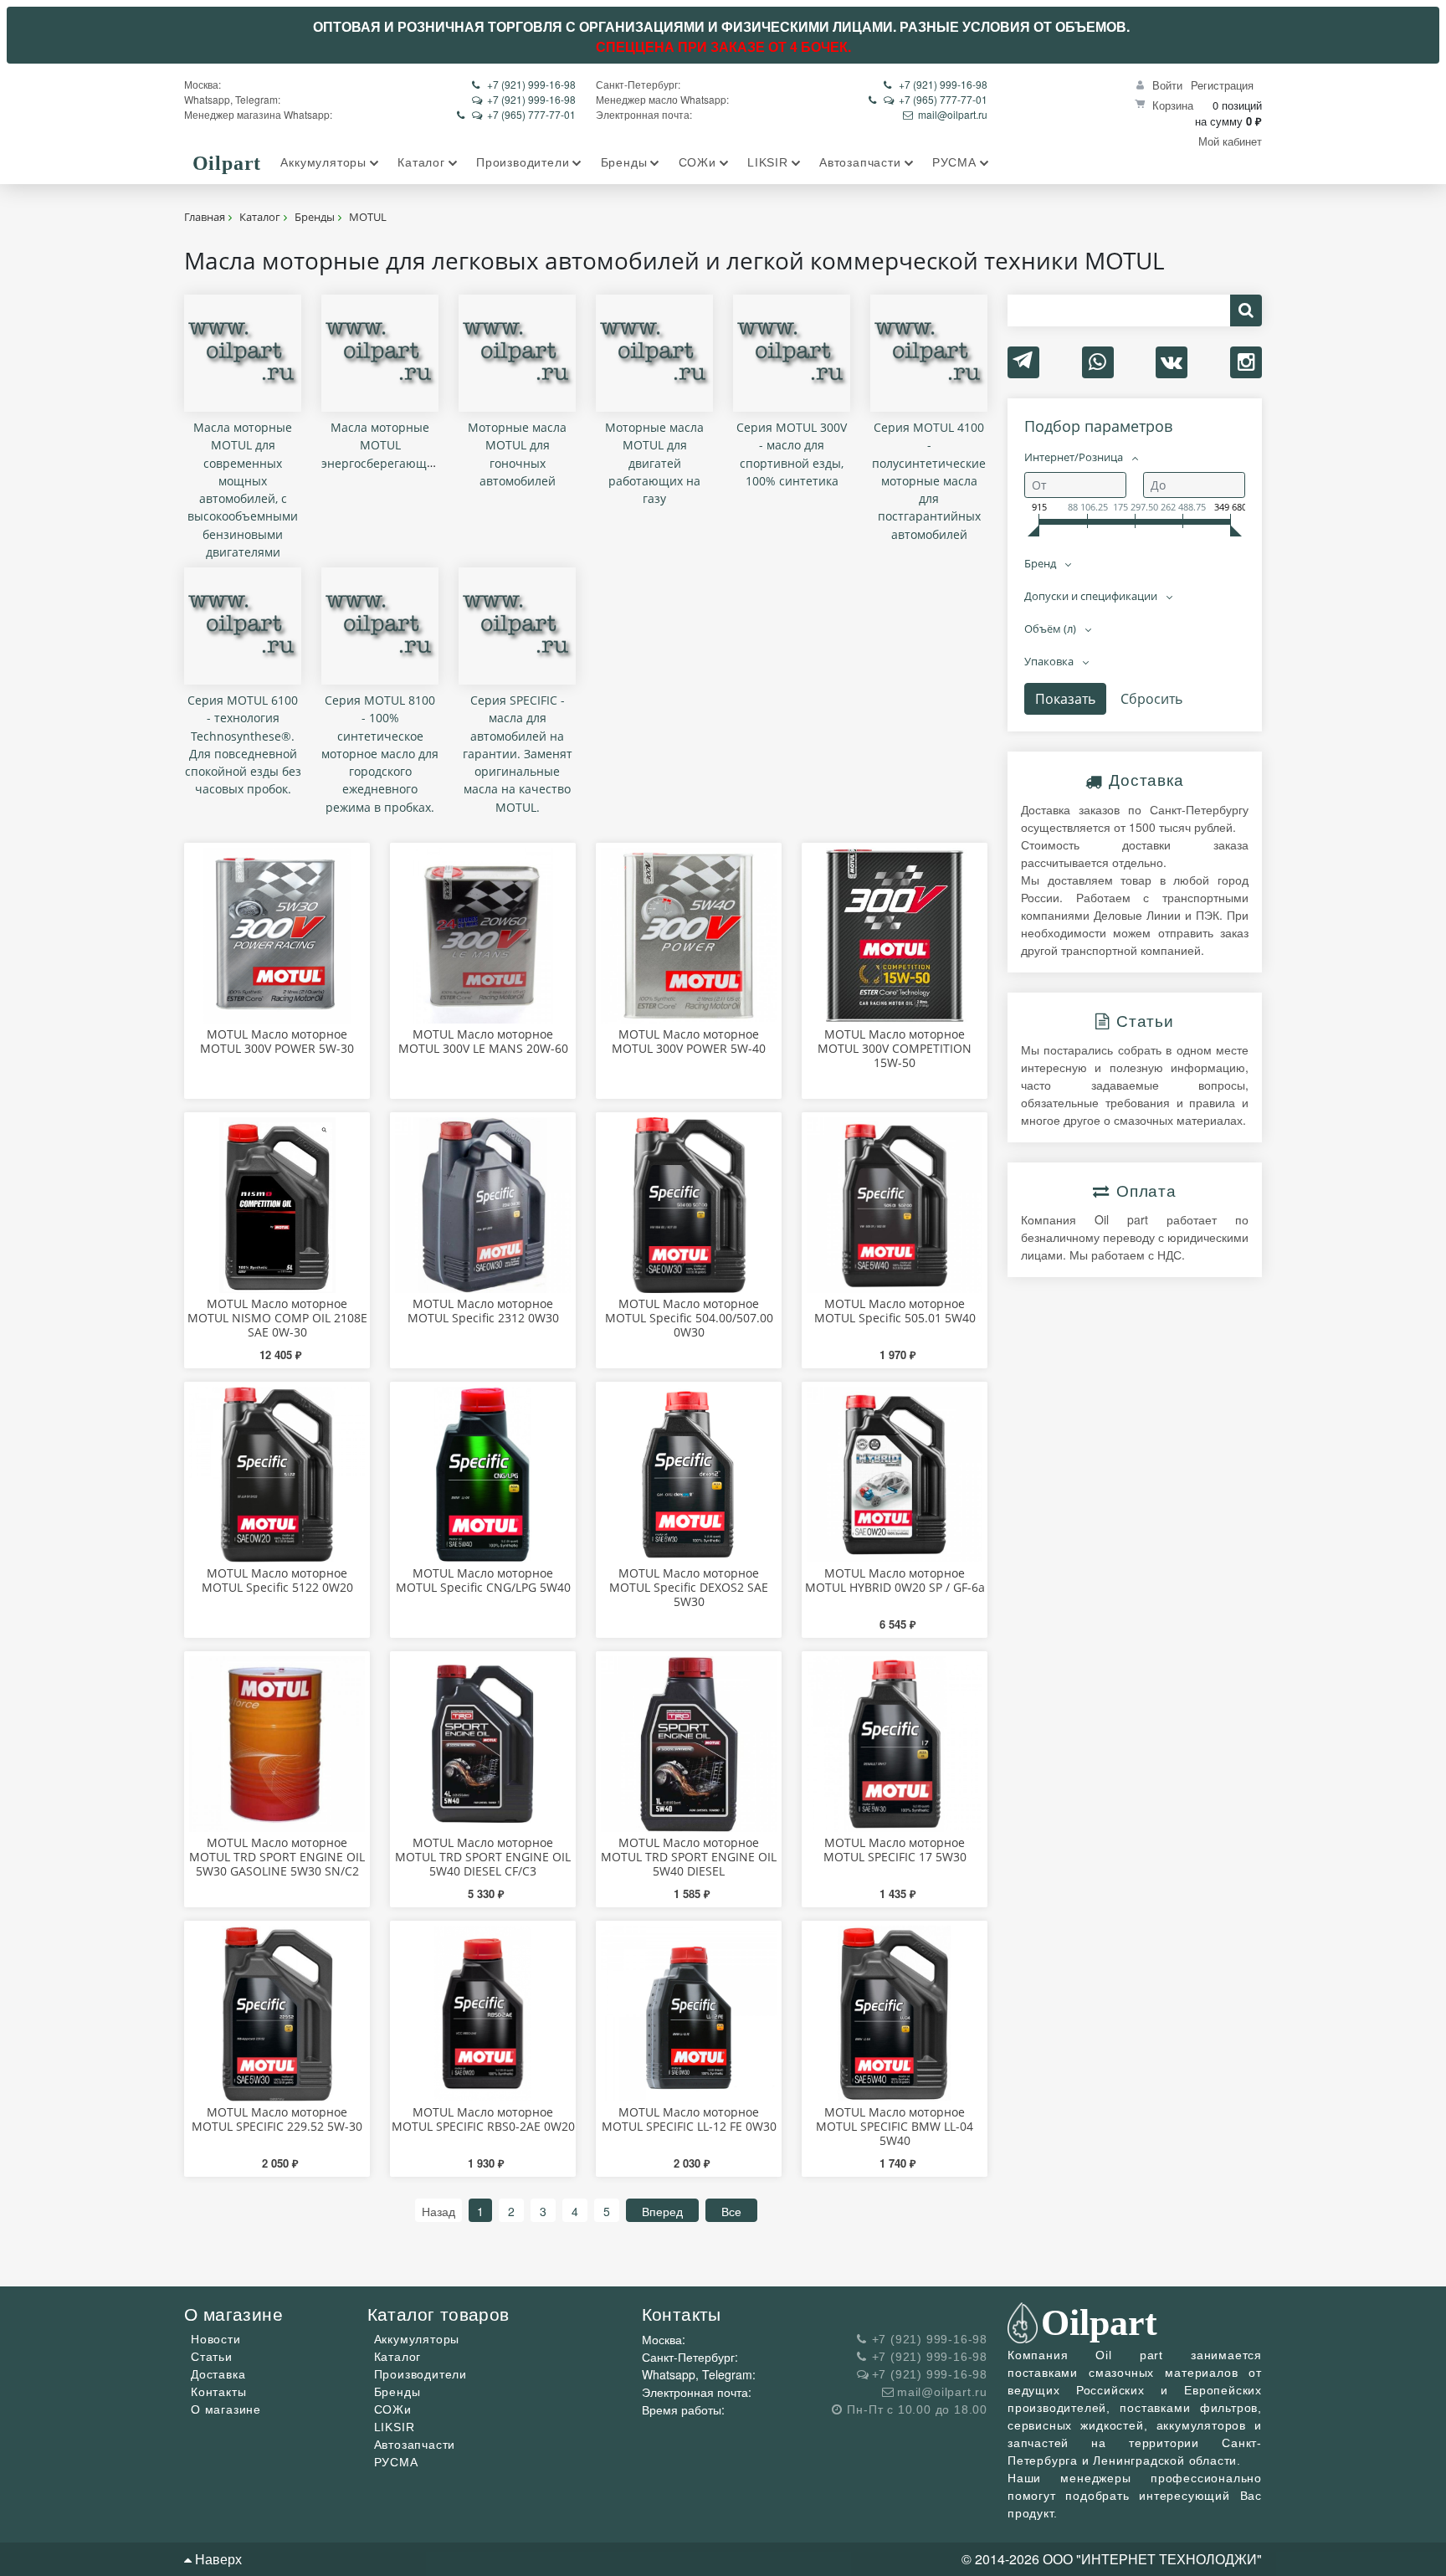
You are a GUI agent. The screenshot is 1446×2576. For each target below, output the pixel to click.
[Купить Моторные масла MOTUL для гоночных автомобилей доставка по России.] (517, 353)
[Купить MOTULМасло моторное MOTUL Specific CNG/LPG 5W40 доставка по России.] (483, 1475)
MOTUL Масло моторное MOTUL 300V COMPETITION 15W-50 (895, 1048)
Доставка (218, 2374)
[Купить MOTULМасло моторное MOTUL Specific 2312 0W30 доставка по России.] (483, 1205)
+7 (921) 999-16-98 (531, 84)
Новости (216, 2339)
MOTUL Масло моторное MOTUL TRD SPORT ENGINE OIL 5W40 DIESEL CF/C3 (483, 1857)
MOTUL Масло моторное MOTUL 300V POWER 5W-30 (277, 1041)
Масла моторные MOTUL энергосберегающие (381, 445)
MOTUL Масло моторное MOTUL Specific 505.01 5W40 (895, 1311)
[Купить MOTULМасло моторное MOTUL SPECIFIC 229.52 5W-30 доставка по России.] (277, 2014)
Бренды (397, 2392)
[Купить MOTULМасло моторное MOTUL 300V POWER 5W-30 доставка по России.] (277, 936)
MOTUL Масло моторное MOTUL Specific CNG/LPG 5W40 (483, 1580)
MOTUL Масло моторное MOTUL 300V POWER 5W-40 (689, 1041)
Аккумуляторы (417, 2339)
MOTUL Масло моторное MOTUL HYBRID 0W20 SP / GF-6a (895, 1580)
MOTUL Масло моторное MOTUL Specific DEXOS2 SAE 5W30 (689, 1587)
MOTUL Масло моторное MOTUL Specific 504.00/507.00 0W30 (689, 1318)
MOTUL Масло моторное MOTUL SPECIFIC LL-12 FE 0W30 (689, 2119)
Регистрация (1222, 85)
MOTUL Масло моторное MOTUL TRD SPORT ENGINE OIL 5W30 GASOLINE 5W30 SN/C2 (277, 1857)
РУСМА (396, 2462)
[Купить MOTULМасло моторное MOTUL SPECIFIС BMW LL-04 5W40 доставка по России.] (895, 2014)
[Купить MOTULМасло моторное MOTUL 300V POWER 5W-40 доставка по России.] (689, 936)
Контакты (218, 2392)
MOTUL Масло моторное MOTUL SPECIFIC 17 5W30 (895, 1850)
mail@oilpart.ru (953, 114)
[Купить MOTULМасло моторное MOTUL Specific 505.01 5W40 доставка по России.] (895, 1205)
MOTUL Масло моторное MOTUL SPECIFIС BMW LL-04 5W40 (895, 2126)
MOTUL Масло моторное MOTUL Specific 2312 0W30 (483, 1311)
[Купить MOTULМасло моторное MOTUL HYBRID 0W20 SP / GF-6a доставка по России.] (895, 1475)
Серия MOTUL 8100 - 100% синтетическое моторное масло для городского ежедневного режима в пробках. (380, 754)
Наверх (217, 2559)
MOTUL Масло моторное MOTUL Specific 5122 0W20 (277, 1580)
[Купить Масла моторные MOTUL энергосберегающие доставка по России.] (380, 353)
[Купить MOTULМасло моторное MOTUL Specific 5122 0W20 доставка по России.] (277, 1475)
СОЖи (393, 2409)
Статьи (212, 2357)
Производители (420, 2374)
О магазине (226, 2409)
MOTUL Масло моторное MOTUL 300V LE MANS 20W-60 (483, 1041)
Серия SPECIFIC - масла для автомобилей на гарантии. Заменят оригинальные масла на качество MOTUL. (518, 754)
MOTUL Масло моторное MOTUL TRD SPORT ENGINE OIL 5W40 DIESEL (689, 1857)
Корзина (1173, 105)
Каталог (398, 2357)
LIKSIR (395, 2427)
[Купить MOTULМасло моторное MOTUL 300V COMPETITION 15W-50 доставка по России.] (895, 936)
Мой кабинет (1230, 141)
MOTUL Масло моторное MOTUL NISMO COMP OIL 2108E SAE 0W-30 (277, 1318)
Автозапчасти (415, 2445)
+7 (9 (910, 84)
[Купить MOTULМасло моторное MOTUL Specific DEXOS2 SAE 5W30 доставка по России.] (689, 1475)
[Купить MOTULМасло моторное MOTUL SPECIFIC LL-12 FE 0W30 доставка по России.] (689, 2014)
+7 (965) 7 (510, 114)
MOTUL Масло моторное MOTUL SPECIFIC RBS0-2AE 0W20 (483, 2119)
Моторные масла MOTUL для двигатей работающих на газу (654, 463)
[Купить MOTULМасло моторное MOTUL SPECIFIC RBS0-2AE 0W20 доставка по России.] (483, 2014)
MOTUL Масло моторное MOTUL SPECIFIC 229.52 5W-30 (277, 2119)
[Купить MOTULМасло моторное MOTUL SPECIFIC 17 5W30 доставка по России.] (895, 1744)
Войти (1167, 85)
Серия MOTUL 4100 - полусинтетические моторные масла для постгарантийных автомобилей (929, 481)
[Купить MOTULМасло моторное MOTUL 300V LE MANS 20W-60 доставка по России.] (483, 936)
